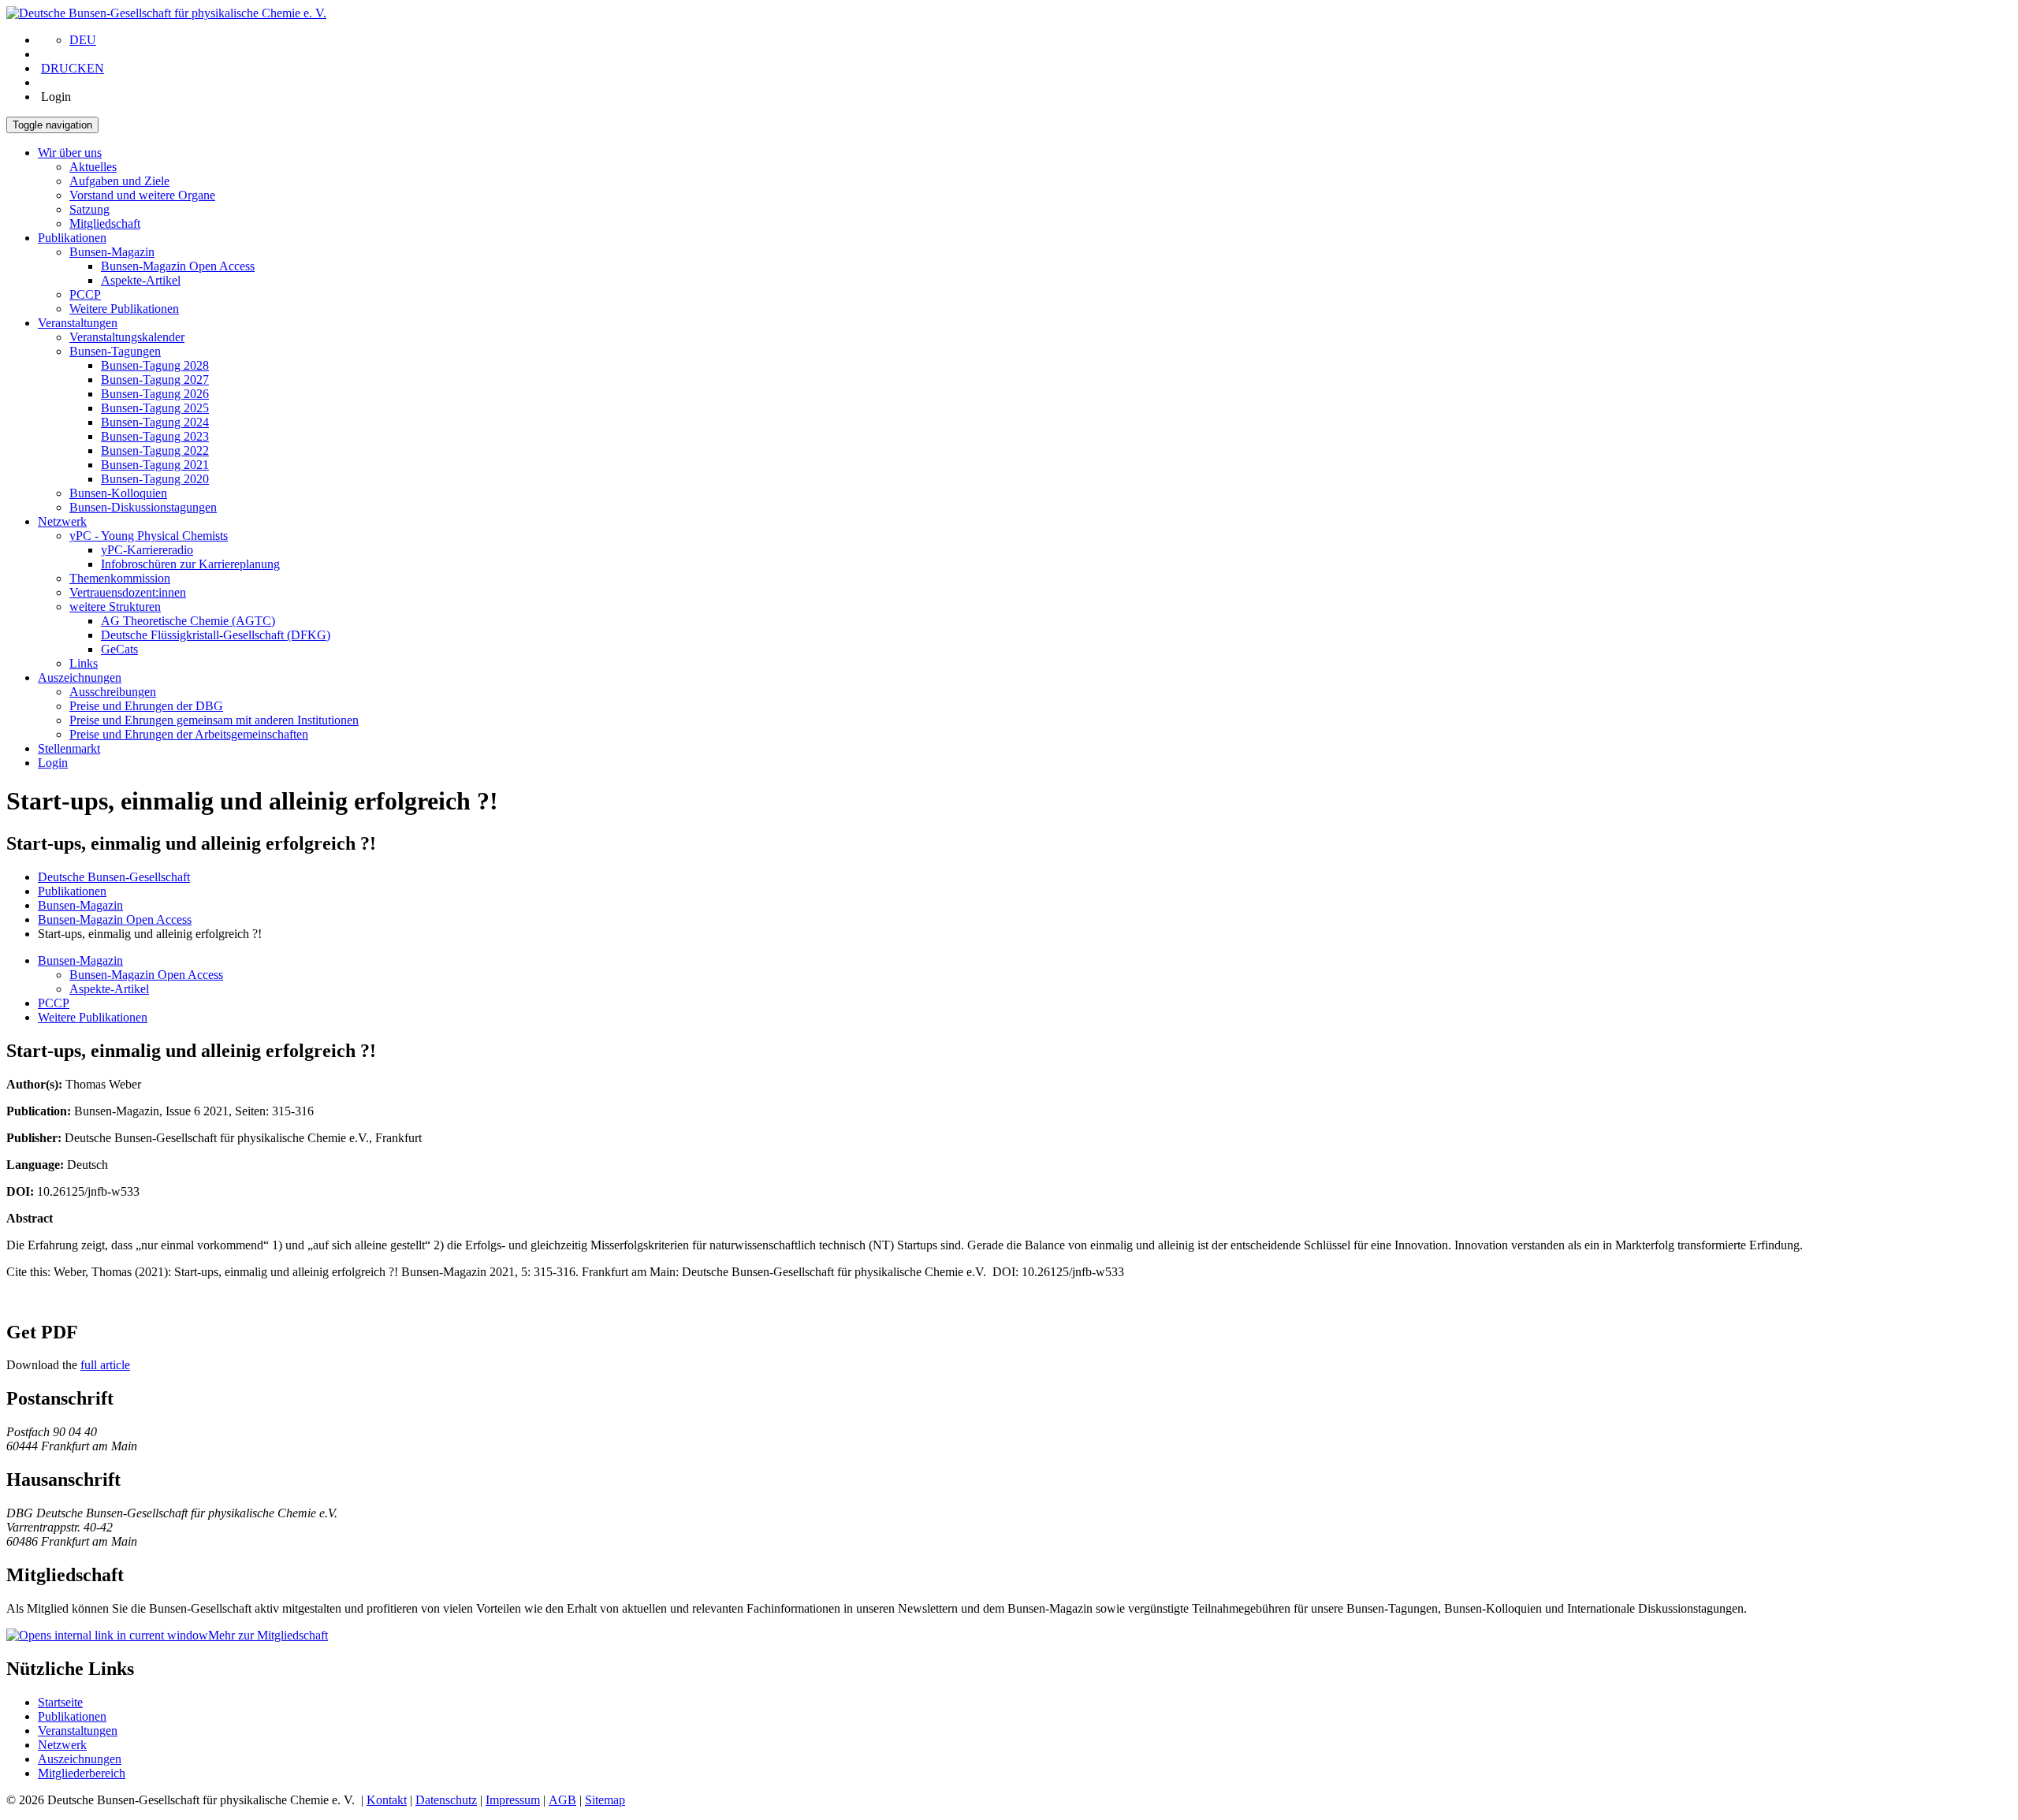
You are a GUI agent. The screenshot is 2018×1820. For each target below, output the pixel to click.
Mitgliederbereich (82, 1773)
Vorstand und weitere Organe (142, 195)
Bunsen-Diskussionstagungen (143, 507)
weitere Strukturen (115, 607)
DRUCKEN (73, 68)
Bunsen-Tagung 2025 (155, 408)
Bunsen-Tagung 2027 (155, 380)
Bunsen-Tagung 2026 (155, 394)
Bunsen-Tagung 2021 (155, 465)
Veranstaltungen (78, 323)
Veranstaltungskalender (127, 337)
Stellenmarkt (69, 748)
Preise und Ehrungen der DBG (146, 706)
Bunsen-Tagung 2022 (155, 450)
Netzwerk (62, 521)
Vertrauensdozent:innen (128, 592)
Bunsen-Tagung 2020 (155, 479)
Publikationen (72, 238)
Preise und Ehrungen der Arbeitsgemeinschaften (189, 734)
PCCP (85, 294)
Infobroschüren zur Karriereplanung (190, 564)
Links (84, 663)
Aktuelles (93, 167)
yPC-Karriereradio (147, 550)
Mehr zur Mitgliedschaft (268, 1635)
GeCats (119, 649)
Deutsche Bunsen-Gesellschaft (114, 877)
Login (53, 763)
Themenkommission (120, 578)
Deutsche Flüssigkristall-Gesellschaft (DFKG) (216, 635)
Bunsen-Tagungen (115, 351)
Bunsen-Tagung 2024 (155, 422)
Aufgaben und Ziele (119, 181)
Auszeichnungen (80, 677)
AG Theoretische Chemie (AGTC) (188, 621)
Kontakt (387, 1800)
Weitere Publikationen (124, 309)
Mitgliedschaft (105, 223)
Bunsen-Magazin (112, 252)
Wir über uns (70, 153)
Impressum (513, 1800)
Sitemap (605, 1800)
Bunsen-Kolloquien (118, 493)
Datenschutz (446, 1800)
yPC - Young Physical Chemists (149, 536)
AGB (562, 1800)
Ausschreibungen (113, 692)
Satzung (89, 209)
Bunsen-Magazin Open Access (178, 266)
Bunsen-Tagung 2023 (155, 436)
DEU (83, 40)
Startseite (60, 1702)
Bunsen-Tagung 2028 (155, 365)
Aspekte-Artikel (141, 280)
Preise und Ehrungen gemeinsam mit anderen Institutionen (214, 720)
